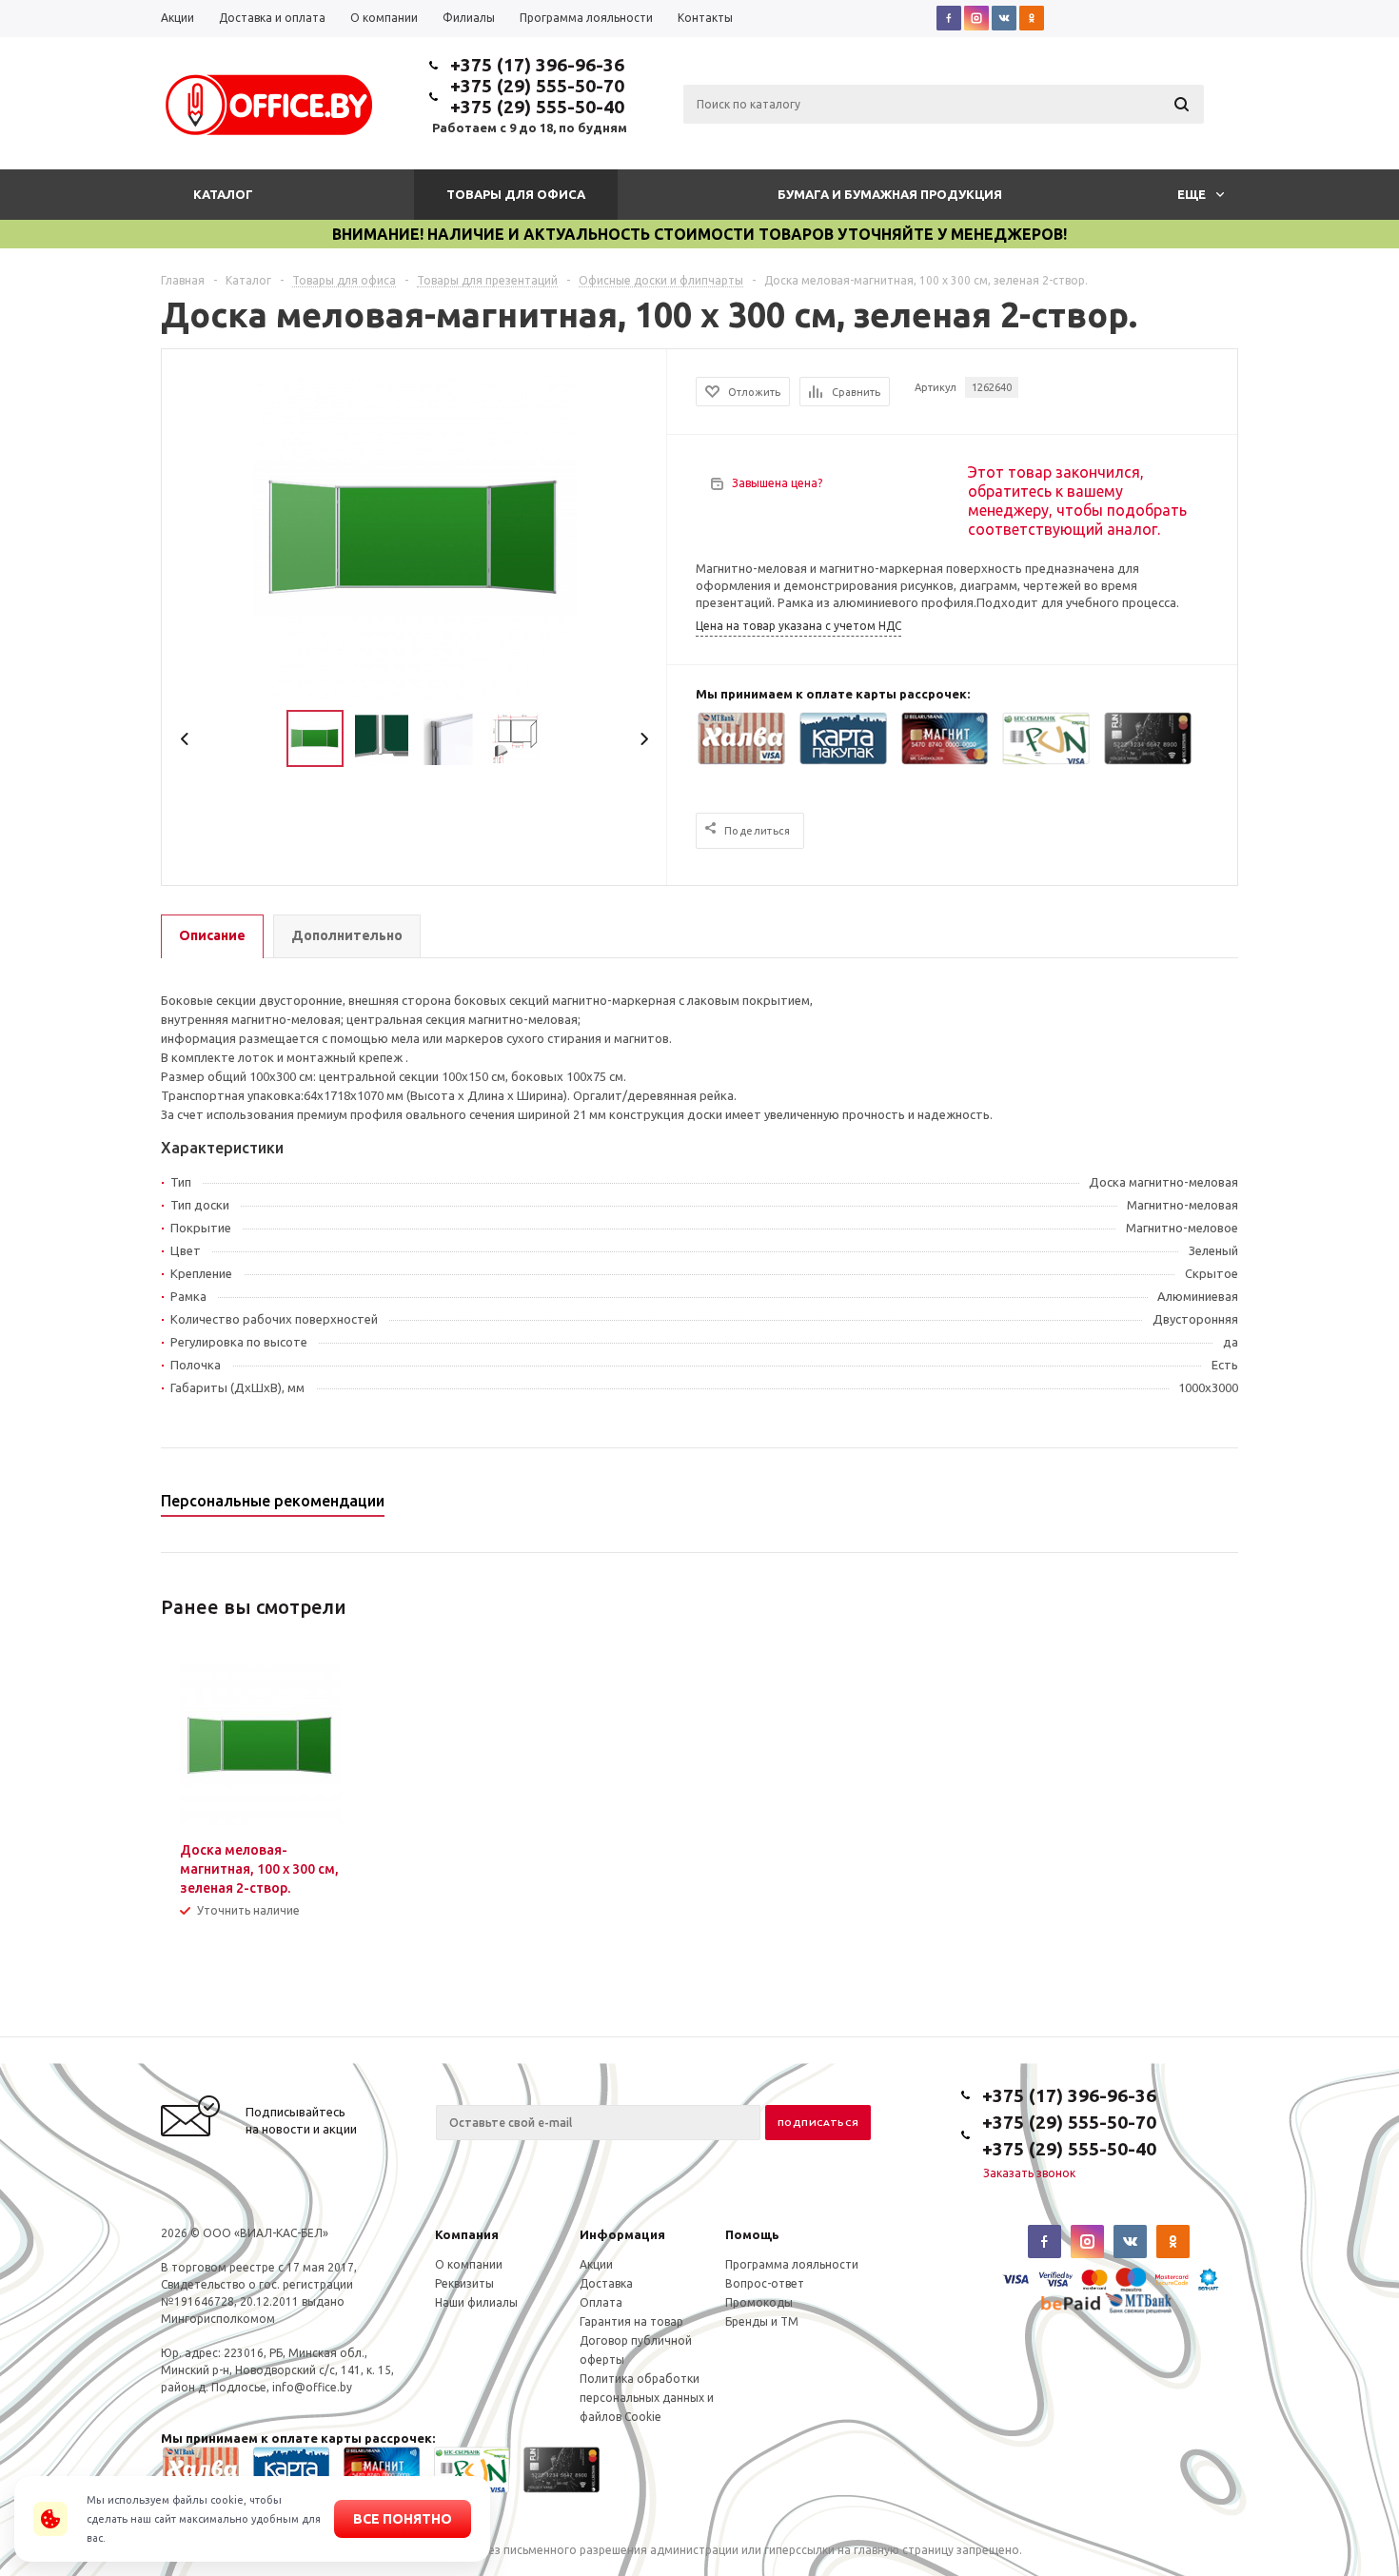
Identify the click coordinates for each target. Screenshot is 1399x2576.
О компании (469, 2264)
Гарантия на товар (631, 2321)
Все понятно (403, 2519)
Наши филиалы (476, 2302)
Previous (185, 739)
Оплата (601, 2302)
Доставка (606, 2283)
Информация (622, 2234)
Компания (467, 2234)
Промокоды (759, 2302)
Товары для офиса (516, 194)
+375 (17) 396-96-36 (537, 65)
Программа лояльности (792, 2264)
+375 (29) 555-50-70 (537, 86)
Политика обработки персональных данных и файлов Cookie (647, 2398)
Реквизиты (464, 2283)
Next (644, 739)
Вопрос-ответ (765, 2283)
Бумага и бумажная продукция (890, 194)
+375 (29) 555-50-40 (537, 107)
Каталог (223, 194)
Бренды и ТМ (762, 2321)
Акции (596, 2264)
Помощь (752, 2234)
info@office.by (312, 2387)
